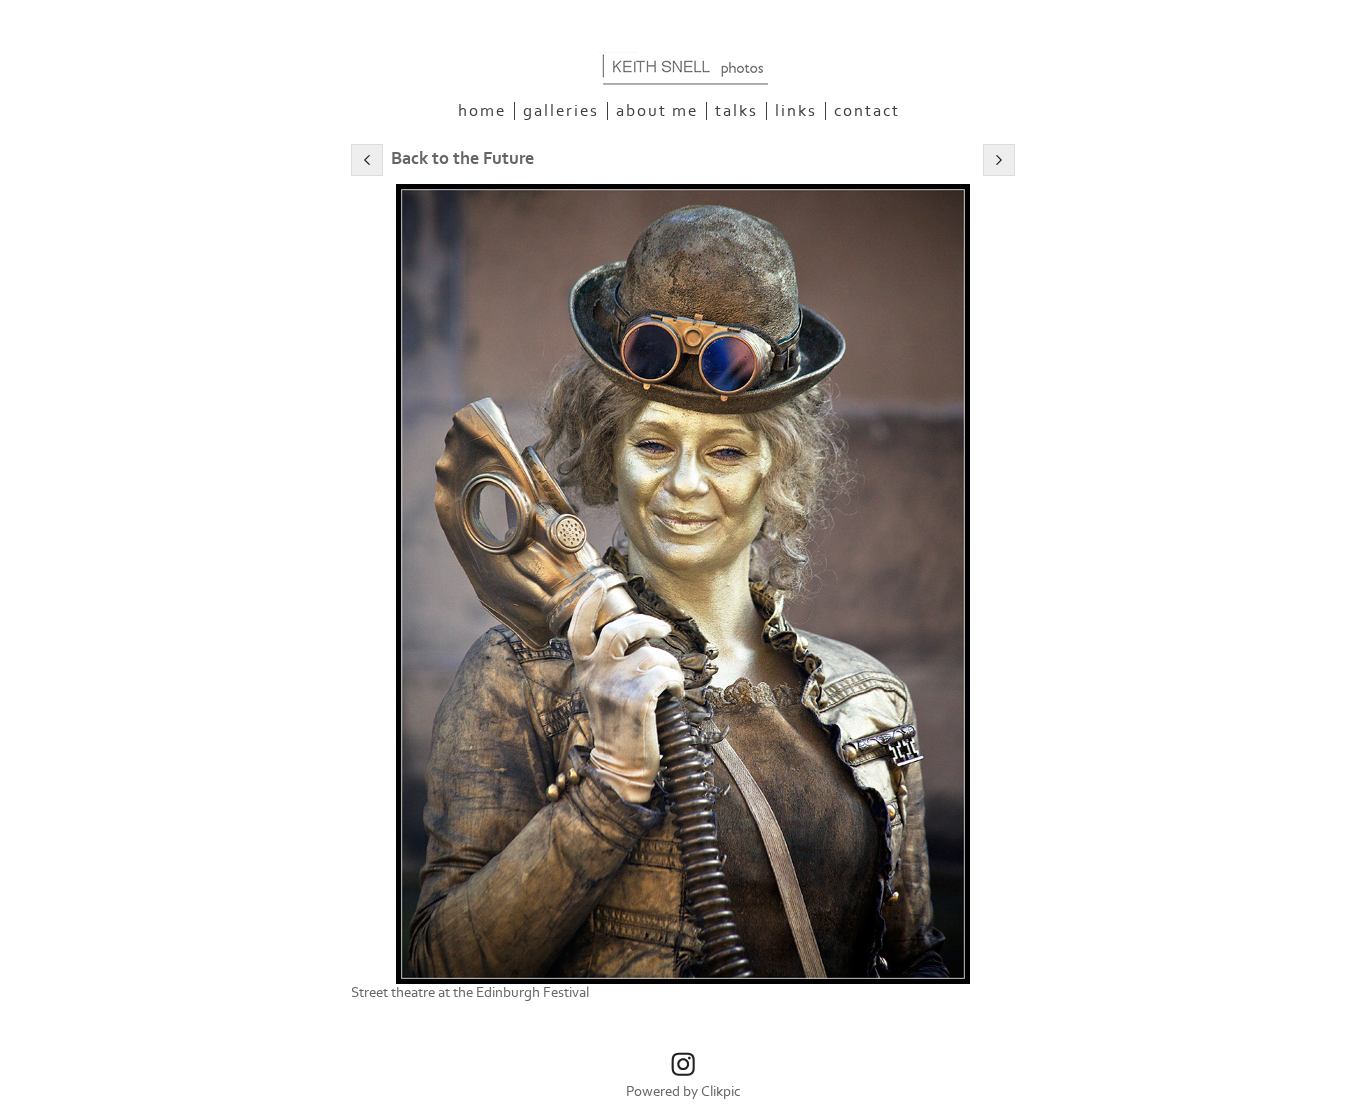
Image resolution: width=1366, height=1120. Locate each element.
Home (482, 111)
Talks (736, 111)
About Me (657, 111)
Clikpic (721, 1091)
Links (796, 111)
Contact (867, 111)
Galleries (561, 111)
